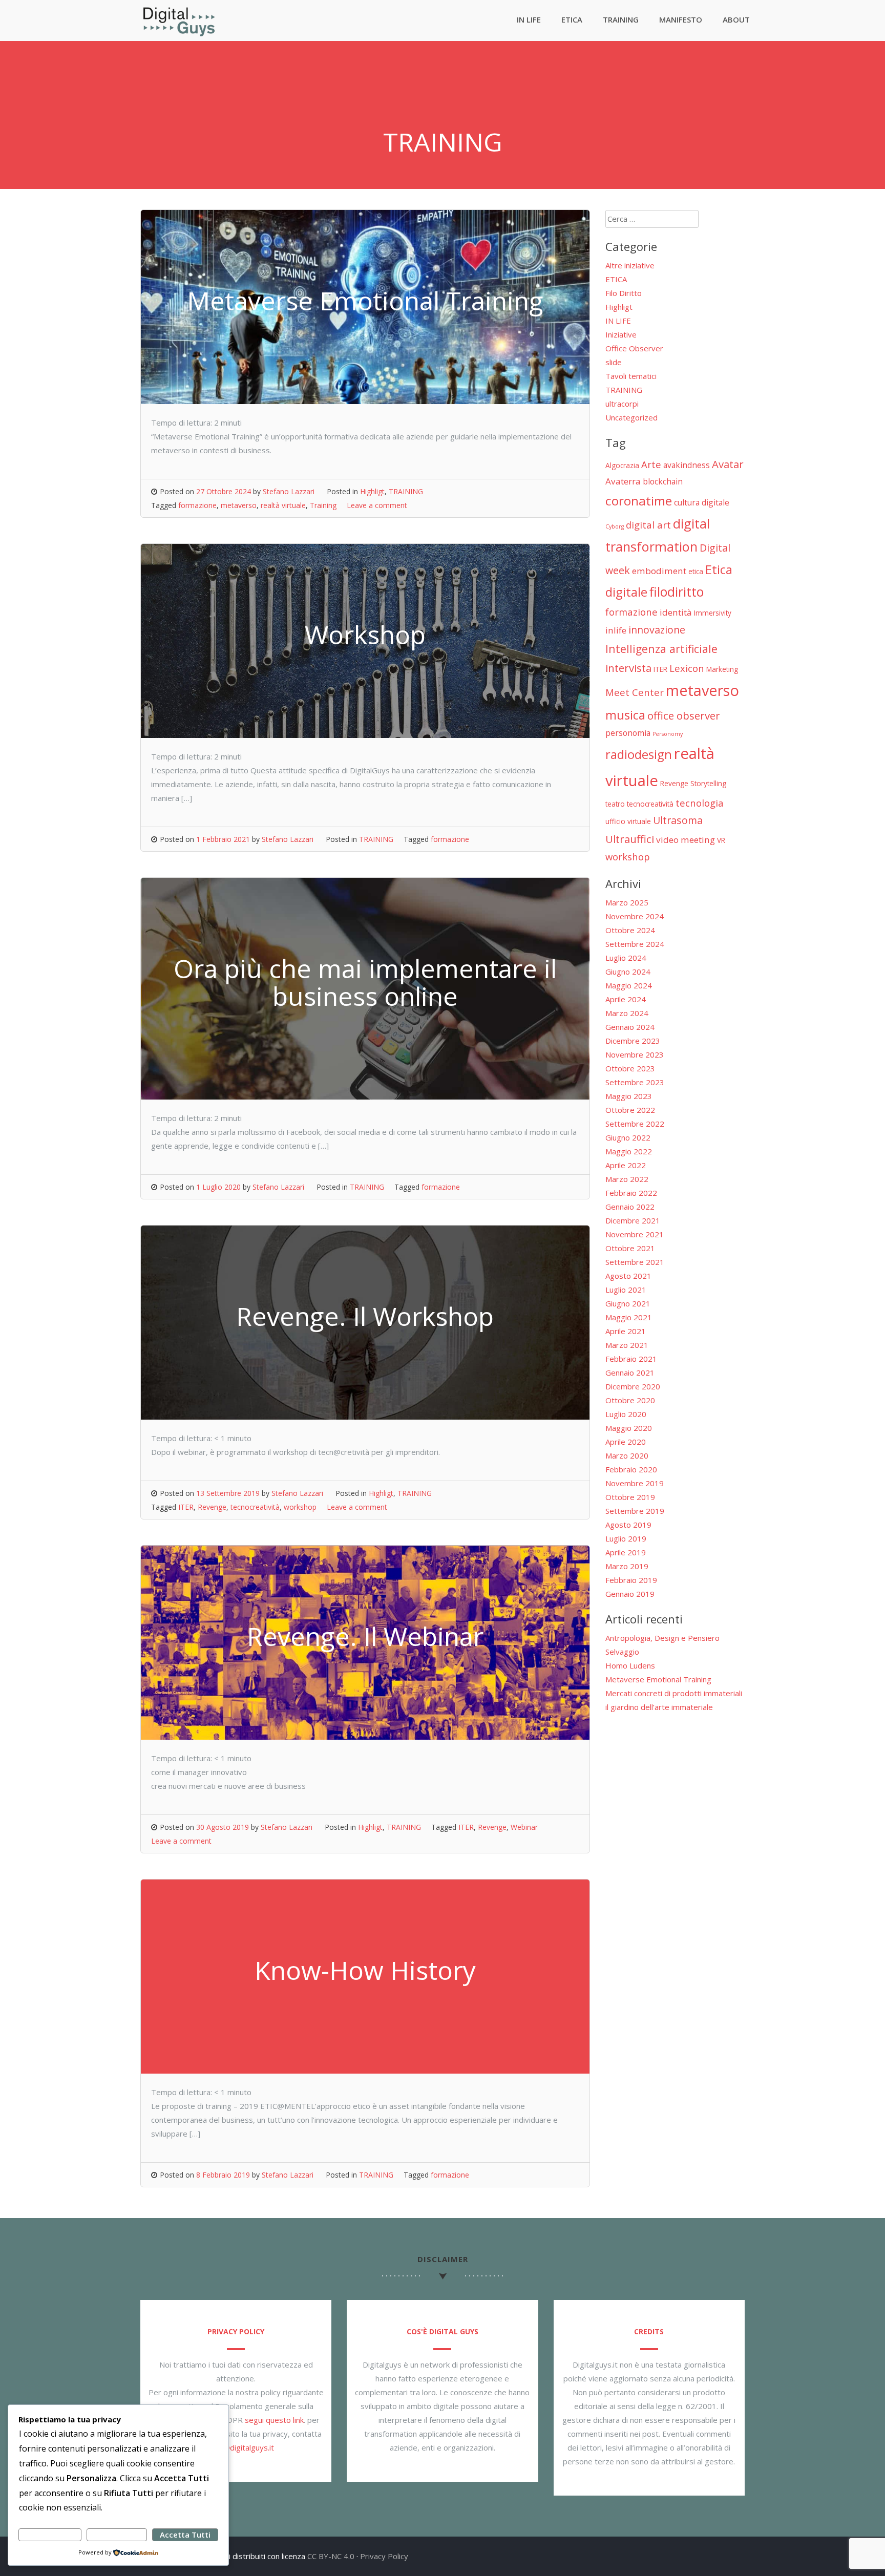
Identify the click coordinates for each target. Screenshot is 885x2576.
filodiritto (677, 592)
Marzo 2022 (627, 1179)
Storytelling (708, 783)
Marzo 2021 (627, 1345)
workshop (300, 1507)
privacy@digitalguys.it (236, 2447)
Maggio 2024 (629, 985)
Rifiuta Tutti (117, 2535)
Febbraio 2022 (631, 1193)
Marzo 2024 (627, 1013)
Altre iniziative (630, 265)
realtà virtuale (283, 505)
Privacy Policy (384, 2556)
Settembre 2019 (635, 1511)
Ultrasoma (678, 820)
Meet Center (635, 692)
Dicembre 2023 (633, 1041)
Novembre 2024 (635, 916)
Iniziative (621, 334)
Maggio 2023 (629, 1096)
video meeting (686, 840)
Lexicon (687, 668)
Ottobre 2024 (630, 930)
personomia (628, 733)
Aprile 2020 (626, 1442)
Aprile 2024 (626, 999)
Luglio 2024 (626, 958)
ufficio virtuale (628, 821)
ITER (186, 1507)
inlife (616, 630)
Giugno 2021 (628, 1303)
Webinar (524, 1827)
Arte (651, 464)
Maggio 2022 (629, 1151)
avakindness (687, 465)
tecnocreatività (255, 1507)
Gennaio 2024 (630, 1027)
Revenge (212, 1507)
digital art (648, 525)
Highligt (372, 491)
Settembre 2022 (635, 1124)
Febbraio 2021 (631, 1359)
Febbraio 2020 (631, 1469)
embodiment (659, 571)
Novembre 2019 (635, 1483)
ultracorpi (622, 404)
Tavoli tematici (631, 376)
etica (696, 571)
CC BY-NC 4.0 (331, 2556)
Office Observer (634, 348)
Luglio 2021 (626, 1290)
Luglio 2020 (626, 1414)
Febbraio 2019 (631, 1580)
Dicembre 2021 (633, 1220)
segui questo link (274, 2420)
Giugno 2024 (628, 972)
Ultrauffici (630, 839)
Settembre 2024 (635, 944)
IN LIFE (529, 19)
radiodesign (639, 754)
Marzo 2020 (627, 1455)
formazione (197, 505)
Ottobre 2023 (630, 1068)
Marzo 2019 (627, 1566)
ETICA (572, 19)
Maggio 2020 (629, 1428)
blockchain (663, 481)
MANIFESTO (681, 19)
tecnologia (700, 803)
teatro (615, 804)
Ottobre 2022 (630, 1110)
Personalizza (50, 2535)
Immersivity (713, 613)
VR (721, 840)
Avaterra (623, 481)
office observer (684, 715)
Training (323, 505)
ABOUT (736, 19)
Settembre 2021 (635, 1262)
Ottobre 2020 (630, 1400)
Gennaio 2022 (630, 1207)
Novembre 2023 (635, 1054)
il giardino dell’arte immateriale (659, 1707)
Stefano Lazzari (289, 491)
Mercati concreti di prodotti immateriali (674, 1693)
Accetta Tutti (185, 2535)
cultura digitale (702, 502)
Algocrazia (622, 465)
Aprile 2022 (626, 1165)
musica (625, 715)
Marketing (722, 669)
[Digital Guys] (179, 34)
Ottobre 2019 (630, 1497)
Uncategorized (631, 417)
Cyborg (615, 526)
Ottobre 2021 (630, 1248)
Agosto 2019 (628, 1525)
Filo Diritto (624, 293)
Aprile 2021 (626, 1331)
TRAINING (621, 19)
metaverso (239, 505)
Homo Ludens (630, 1665)
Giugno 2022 (628, 1137)
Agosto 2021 (628, 1276)
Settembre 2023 (635, 1082)
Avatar (728, 464)
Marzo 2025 (627, 902)
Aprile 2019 (626, 1552)
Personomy (668, 734)
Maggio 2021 (629, 1317)
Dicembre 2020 (633, 1386)
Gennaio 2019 (630, 1594)
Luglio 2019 (626, 1538)
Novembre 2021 (635, 1234)
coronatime (639, 501)
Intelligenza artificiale (661, 649)
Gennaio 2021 (630, 1373)
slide (614, 362)
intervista (628, 668)
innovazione (657, 630)
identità (676, 612)
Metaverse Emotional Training (658, 1679)
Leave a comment (377, 505)
